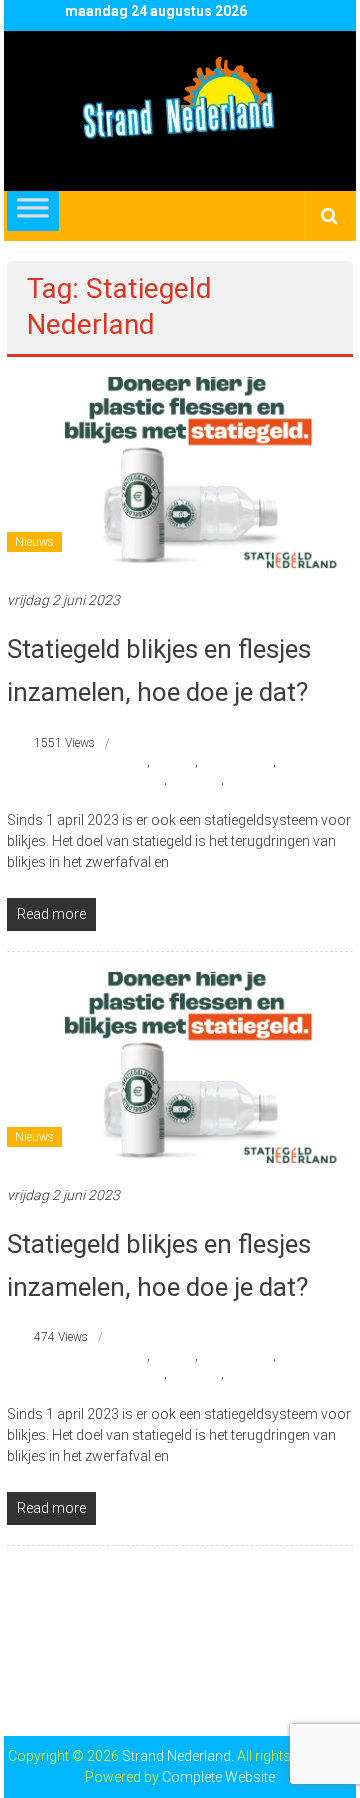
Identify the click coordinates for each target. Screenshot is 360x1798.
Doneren (174, 762)
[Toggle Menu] (33, 211)
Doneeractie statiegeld (91, 762)
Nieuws (34, 542)
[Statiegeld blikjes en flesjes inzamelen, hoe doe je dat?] (180, 472)
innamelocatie (237, 762)
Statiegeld (195, 780)
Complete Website (218, 1777)
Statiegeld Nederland (280, 780)
